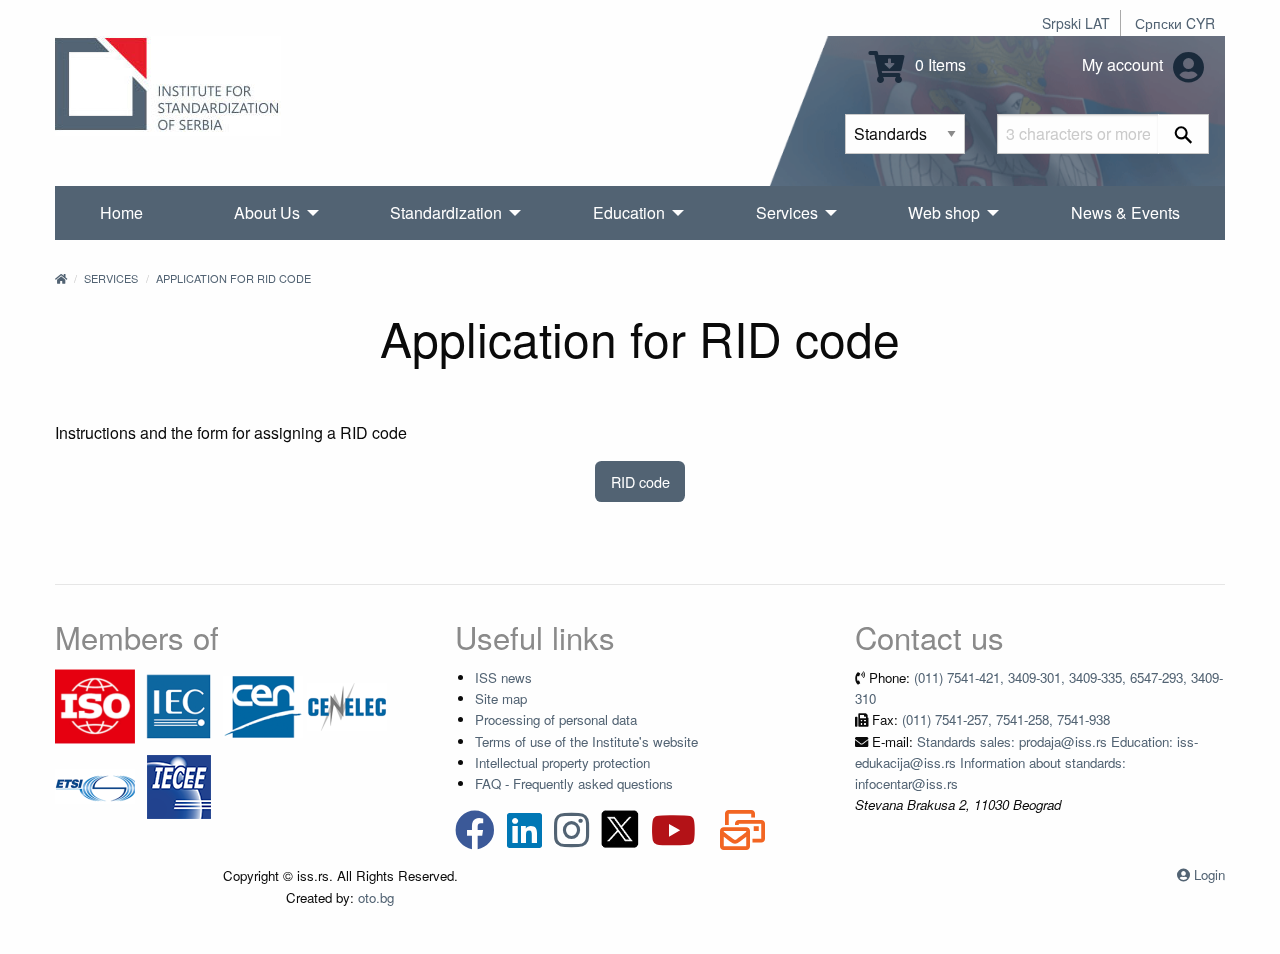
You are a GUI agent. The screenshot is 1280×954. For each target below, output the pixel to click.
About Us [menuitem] (267, 212)
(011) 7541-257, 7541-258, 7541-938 (1006, 719)
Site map (501, 698)
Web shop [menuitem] (944, 212)
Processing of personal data (556, 719)
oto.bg (376, 897)
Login (1209, 874)
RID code (640, 481)
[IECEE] (179, 784)
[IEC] (179, 704)
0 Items (938, 64)
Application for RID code (233, 278)
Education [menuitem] (629, 212)
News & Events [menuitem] (1125, 212)
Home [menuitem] (121, 212)
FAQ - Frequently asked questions (574, 783)
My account (1124, 64)
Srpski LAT (1076, 23)
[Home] (61, 278)
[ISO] (95, 704)
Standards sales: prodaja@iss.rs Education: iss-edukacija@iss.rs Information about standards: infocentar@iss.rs (1026, 763)
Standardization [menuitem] (446, 212)
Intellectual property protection (562, 762)
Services (111, 278)
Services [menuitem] (787, 212)
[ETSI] (95, 784)
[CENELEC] (347, 704)
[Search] (1183, 134)
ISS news (503, 677)
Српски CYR (1175, 23)
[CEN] (263, 704)
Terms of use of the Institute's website (586, 741)
